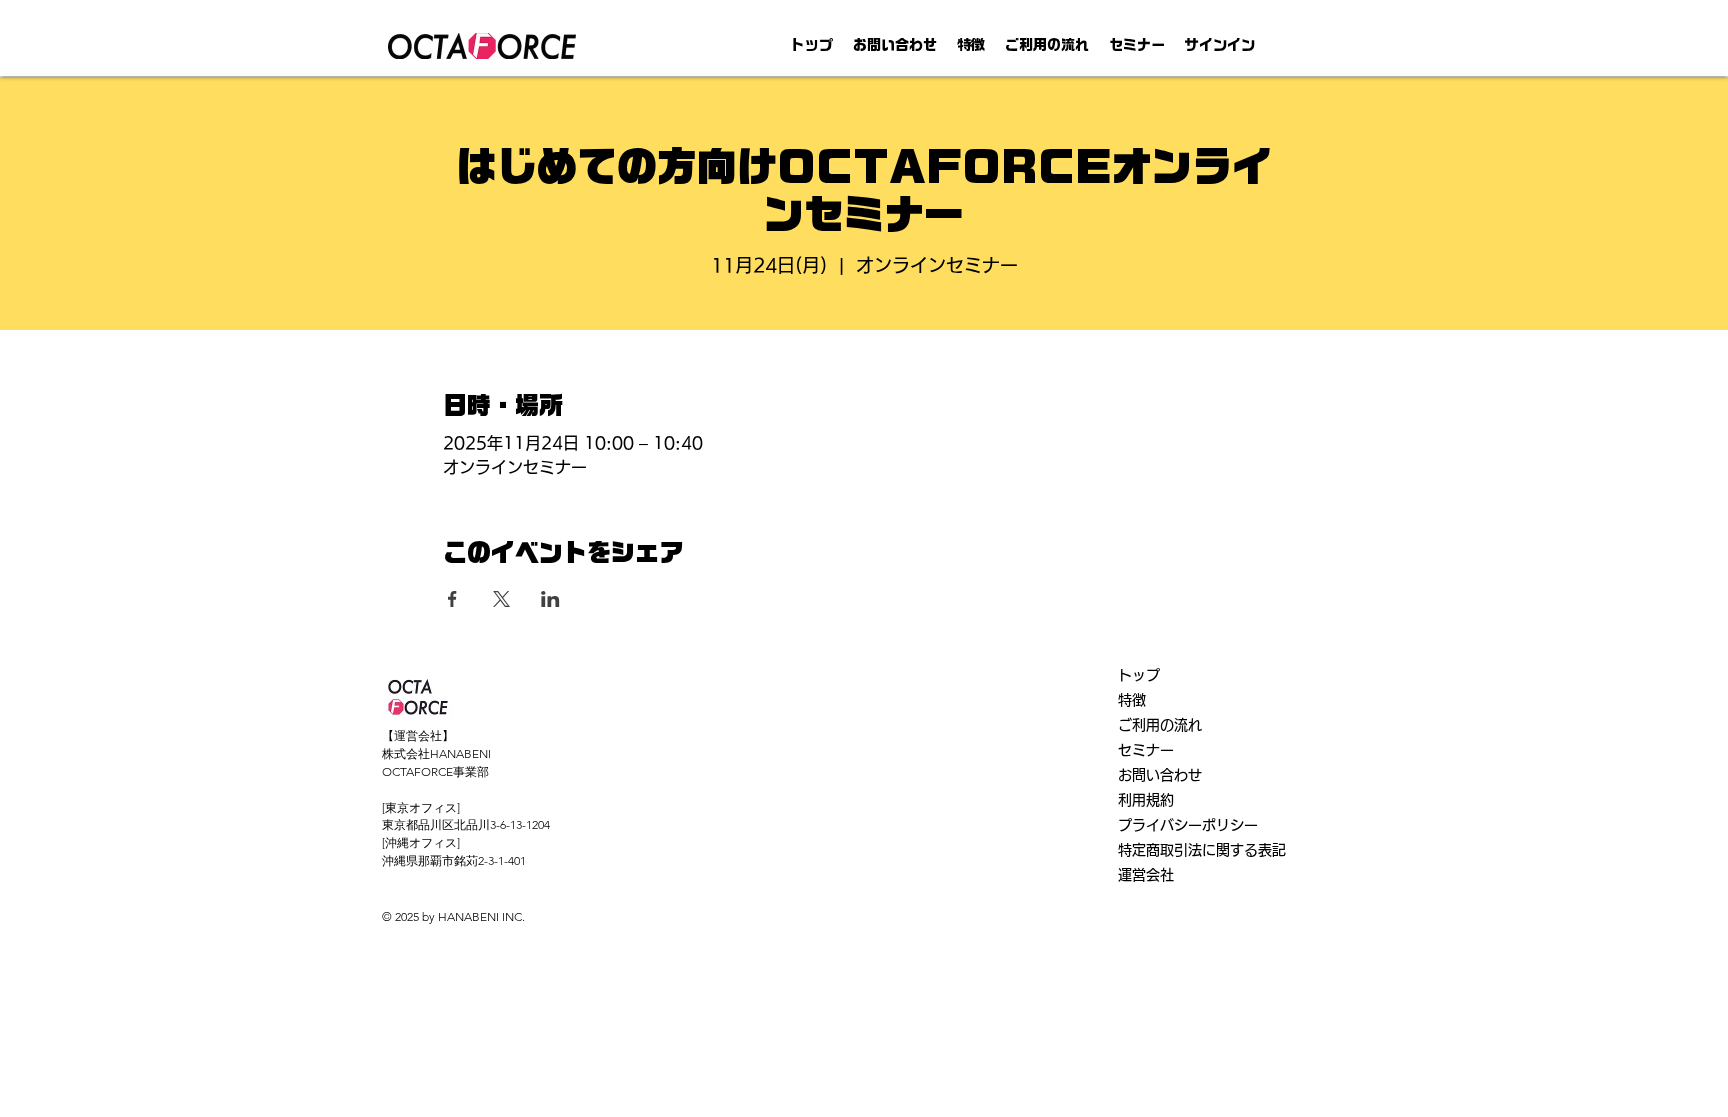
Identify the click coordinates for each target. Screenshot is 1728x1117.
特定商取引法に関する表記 (1202, 850)
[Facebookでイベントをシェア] (452, 599)
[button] (971, 45)
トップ (1139, 675)
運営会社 (1146, 875)
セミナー (1146, 750)
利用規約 (1146, 800)
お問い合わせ (1160, 775)
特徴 (1132, 700)
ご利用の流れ (1160, 725)
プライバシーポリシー (1188, 825)
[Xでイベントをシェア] (501, 599)
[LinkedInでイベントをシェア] (550, 599)
